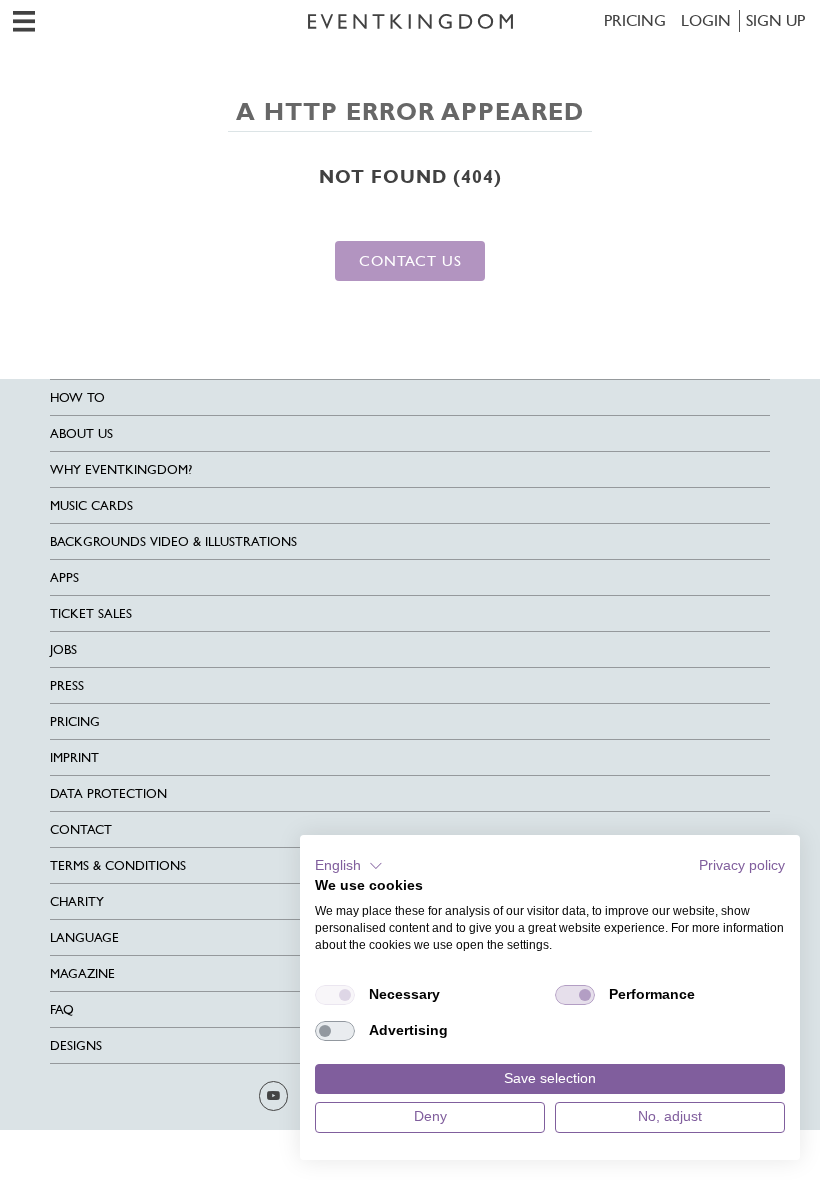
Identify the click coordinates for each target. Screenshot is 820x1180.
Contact (81, 829)
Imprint (74, 757)
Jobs (63, 649)
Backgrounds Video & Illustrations (173, 541)
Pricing (635, 20)
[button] (349, 866)
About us (81, 433)
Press (67, 685)
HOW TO (77, 397)
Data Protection (108, 793)
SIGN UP (775, 20)
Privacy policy (742, 865)
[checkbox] (335, 995)
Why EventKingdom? (121, 469)
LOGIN (706, 20)
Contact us (410, 260)
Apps (64, 577)
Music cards (91, 505)
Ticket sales (91, 613)
